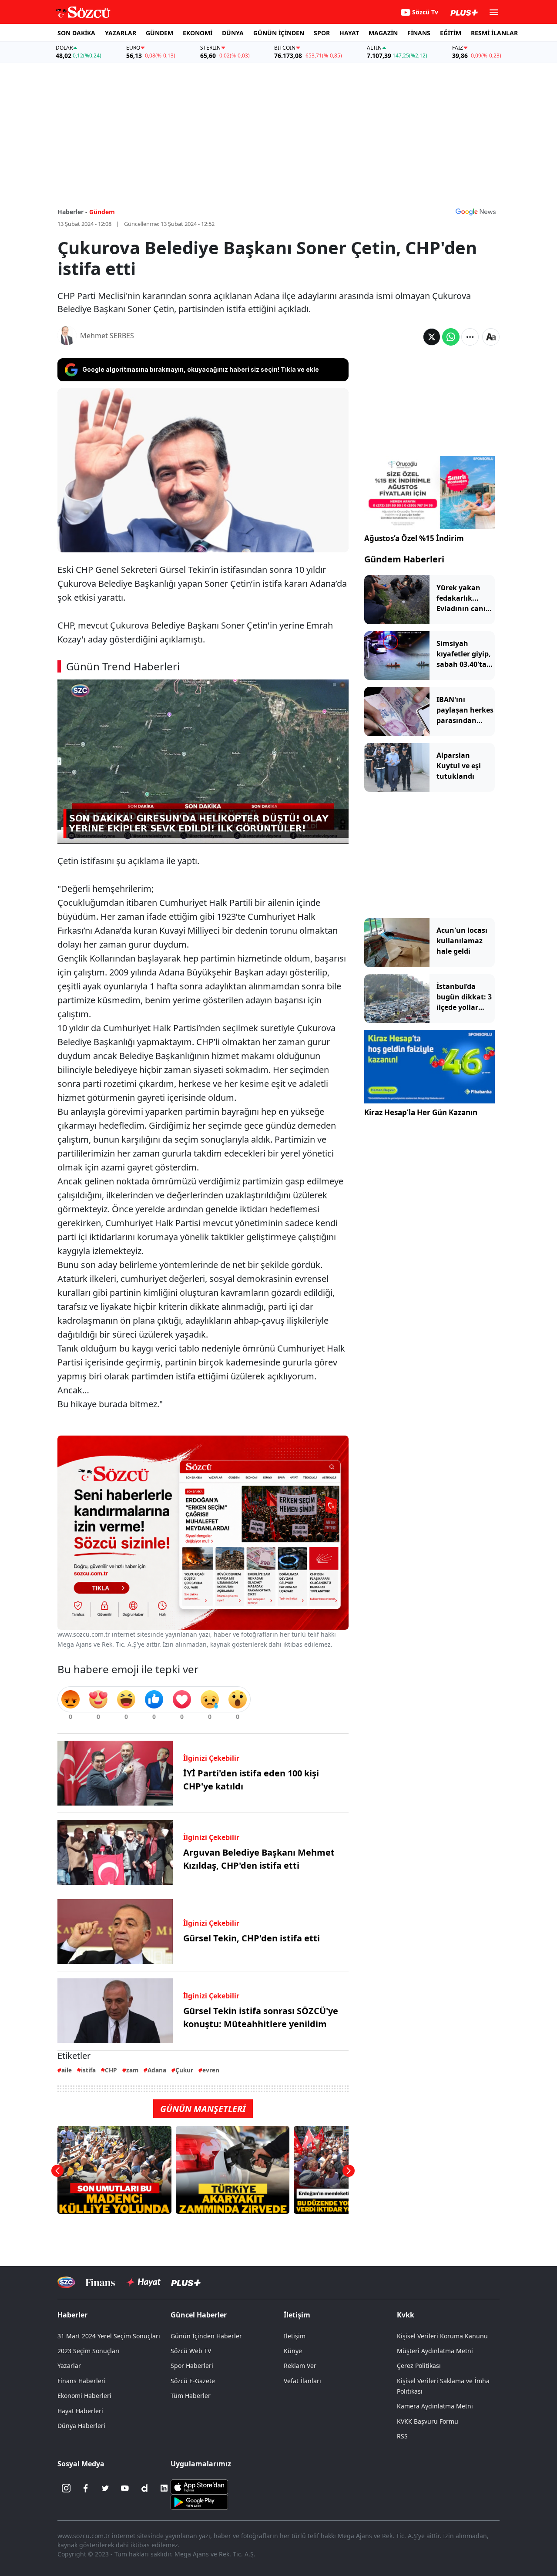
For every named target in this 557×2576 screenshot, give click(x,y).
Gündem (102, 212)
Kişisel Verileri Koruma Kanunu (442, 2336)
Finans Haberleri (82, 2381)
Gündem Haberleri (404, 559)
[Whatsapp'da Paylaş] (451, 337)
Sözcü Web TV (191, 2351)
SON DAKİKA (76, 33)
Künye (293, 2351)
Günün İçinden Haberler (206, 2336)
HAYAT (349, 33)
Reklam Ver (300, 2366)
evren (211, 2070)
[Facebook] (86, 2488)
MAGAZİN (383, 33)
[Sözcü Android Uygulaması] (199, 2502)
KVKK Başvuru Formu (428, 2421)
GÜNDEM (159, 33)
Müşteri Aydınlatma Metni (435, 2351)
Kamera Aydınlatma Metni (435, 2406)
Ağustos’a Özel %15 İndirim (414, 538)
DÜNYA (233, 33)
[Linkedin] (164, 2488)
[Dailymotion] (144, 2488)
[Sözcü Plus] (186, 2282)
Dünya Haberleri (81, 2426)
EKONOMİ (198, 33)
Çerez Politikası (419, 2366)
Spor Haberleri (192, 2366)
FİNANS (419, 33)
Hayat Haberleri (80, 2411)
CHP (111, 2070)
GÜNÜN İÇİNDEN (279, 33)
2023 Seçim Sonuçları (89, 2351)
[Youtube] (125, 2488)
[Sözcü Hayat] (143, 2282)
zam (132, 2070)
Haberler (72, 2315)
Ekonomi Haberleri (84, 2396)
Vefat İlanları (302, 2381)
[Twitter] (105, 2488)
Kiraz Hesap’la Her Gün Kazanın (421, 1112)
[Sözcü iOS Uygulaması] (199, 2486)
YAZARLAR (121, 33)
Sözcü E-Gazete (193, 2381)
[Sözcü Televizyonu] (66, 2282)
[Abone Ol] (476, 212)
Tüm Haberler (191, 2396)
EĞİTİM (451, 33)
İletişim (295, 2336)
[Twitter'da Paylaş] (432, 337)
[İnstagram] (66, 2488)
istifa (88, 2070)
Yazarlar (69, 2366)
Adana (157, 2070)
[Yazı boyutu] (491, 337)
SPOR (322, 33)
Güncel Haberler (199, 2315)
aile (67, 2070)
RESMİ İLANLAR (494, 33)
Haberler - (72, 212)
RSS (402, 2436)
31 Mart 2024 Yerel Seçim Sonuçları (109, 2336)
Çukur (184, 2070)
